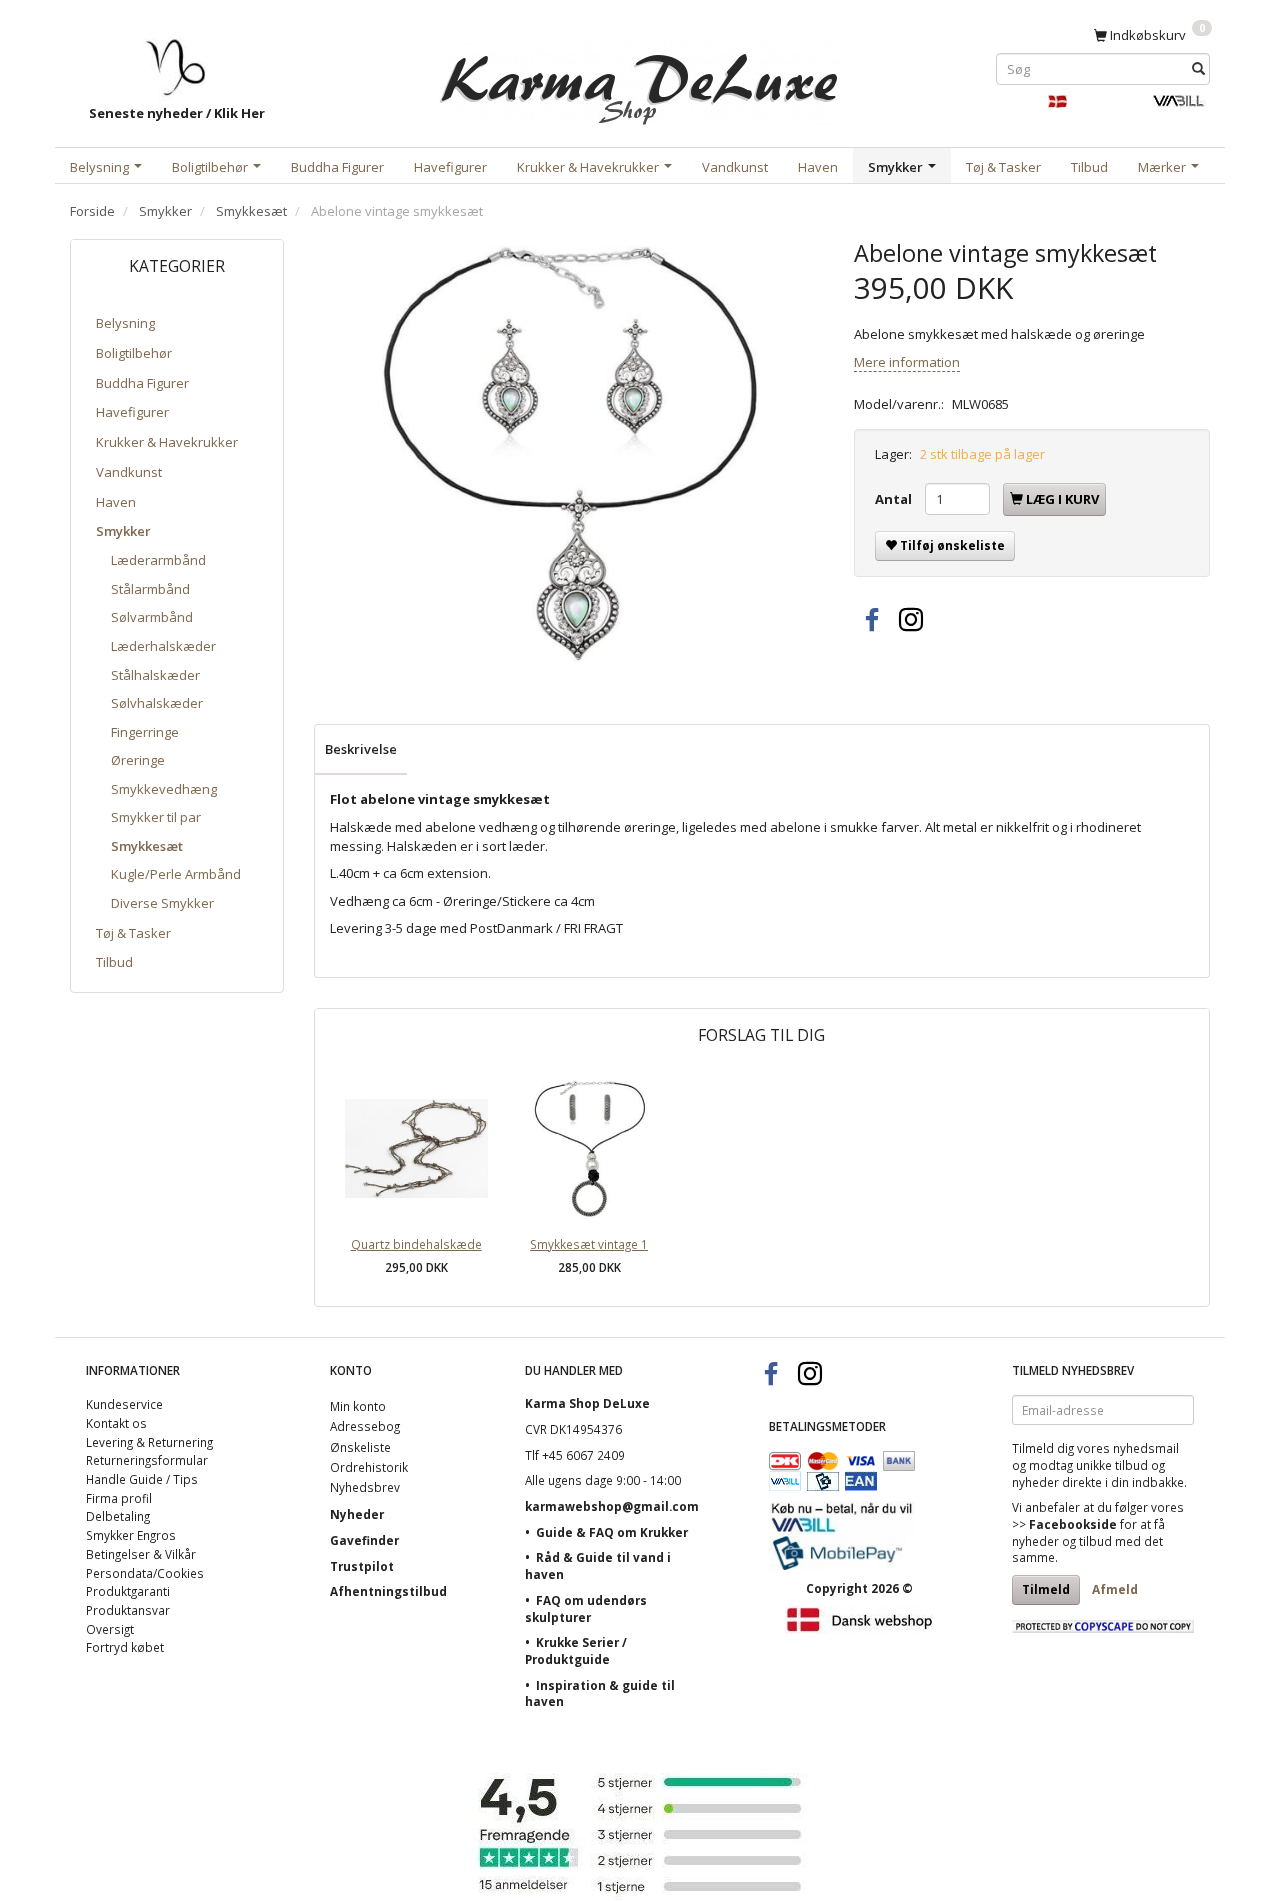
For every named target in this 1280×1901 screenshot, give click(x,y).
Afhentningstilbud (388, 1591)
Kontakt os (116, 1423)
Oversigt (110, 1629)
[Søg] (1198, 68)
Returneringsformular (147, 1460)
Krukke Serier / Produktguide (576, 1650)
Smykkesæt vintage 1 (589, 1244)
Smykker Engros (131, 1535)
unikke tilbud (1112, 1465)
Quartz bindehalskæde (416, 1244)
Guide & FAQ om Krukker (612, 1532)
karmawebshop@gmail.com (612, 1506)
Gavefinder (364, 1540)
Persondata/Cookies (145, 1573)
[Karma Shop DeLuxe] (640, 78)
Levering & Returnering (149, 1442)
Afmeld (1115, 1589)
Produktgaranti (128, 1591)
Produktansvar (128, 1610)
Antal (895, 499)
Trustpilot (362, 1566)
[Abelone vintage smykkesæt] (569, 451)
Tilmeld (1046, 1589)
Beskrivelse (361, 749)
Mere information (907, 362)
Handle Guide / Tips (142, 1479)
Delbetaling (118, 1516)
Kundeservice (124, 1404)
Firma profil (119, 1498)
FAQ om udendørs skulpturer (586, 1608)
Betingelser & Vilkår (141, 1554)
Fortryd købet (125, 1647)
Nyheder (357, 1514)
